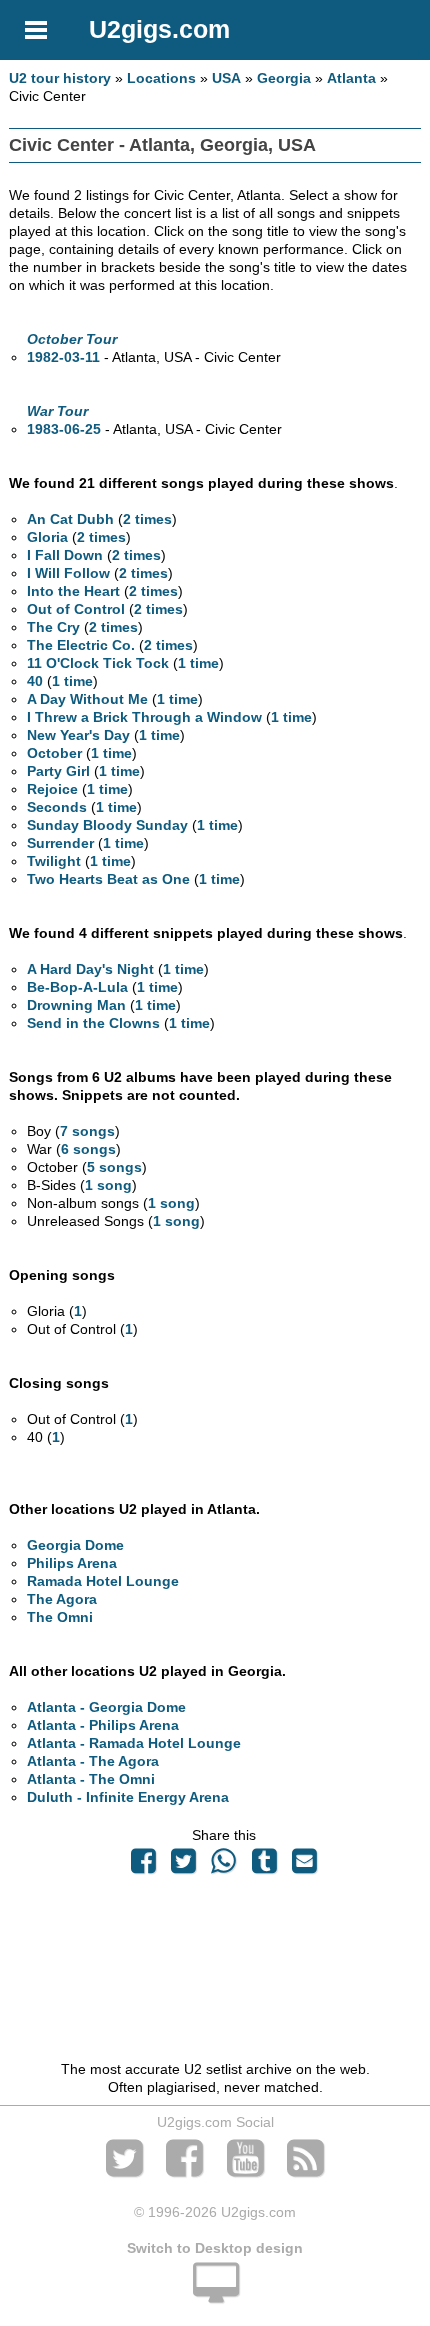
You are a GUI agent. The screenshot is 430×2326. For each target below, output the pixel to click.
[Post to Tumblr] (264, 1866)
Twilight (54, 861)
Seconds (57, 807)
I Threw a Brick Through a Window (144, 717)
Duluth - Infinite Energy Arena (128, 1797)
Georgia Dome (75, 1545)
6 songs (88, 1149)
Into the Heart (73, 591)
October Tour (72, 339)
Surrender (60, 843)
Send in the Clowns (93, 1023)
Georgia (284, 78)
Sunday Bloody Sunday (107, 825)
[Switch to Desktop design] (215, 2294)
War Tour (57, 411)
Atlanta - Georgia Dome (106, 1707)
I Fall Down (65, 555)
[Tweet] (184, 1866)
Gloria (47, 537)
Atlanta (351, 78)
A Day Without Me (87, 699)
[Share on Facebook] (143, 1866)
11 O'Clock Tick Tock (98, 663)
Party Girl (58, 771)
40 (35, 681)
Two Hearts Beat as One (108, 879)
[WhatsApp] (224, 1866)
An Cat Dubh (70, 519)
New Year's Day (78, 735)
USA (226, 78)
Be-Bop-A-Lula (77, 987)
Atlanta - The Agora (93, 1761)
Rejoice (52, 789)
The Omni (60, 1617)
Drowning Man (76, 1005)
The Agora (62, 1599)
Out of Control (76, 609)
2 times (147, 519)
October (54, 753)
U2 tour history (60, 78)
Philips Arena (72, 1563)
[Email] (304, 1866)
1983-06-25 (64, 429)
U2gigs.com (159, 29)
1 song (108, 1185)
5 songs (114, 1167)
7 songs (87, 1131)
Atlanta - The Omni (91, 1779)
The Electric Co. (81, 645)
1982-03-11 (63, 357)
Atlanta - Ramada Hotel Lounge (134, 1743)
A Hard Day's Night (90, 969)
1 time (198, 663)
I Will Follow (68, 573)
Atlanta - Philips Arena (103, 1725)
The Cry (53, 627)
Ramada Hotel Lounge (103, 1581)
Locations (161, 78)
